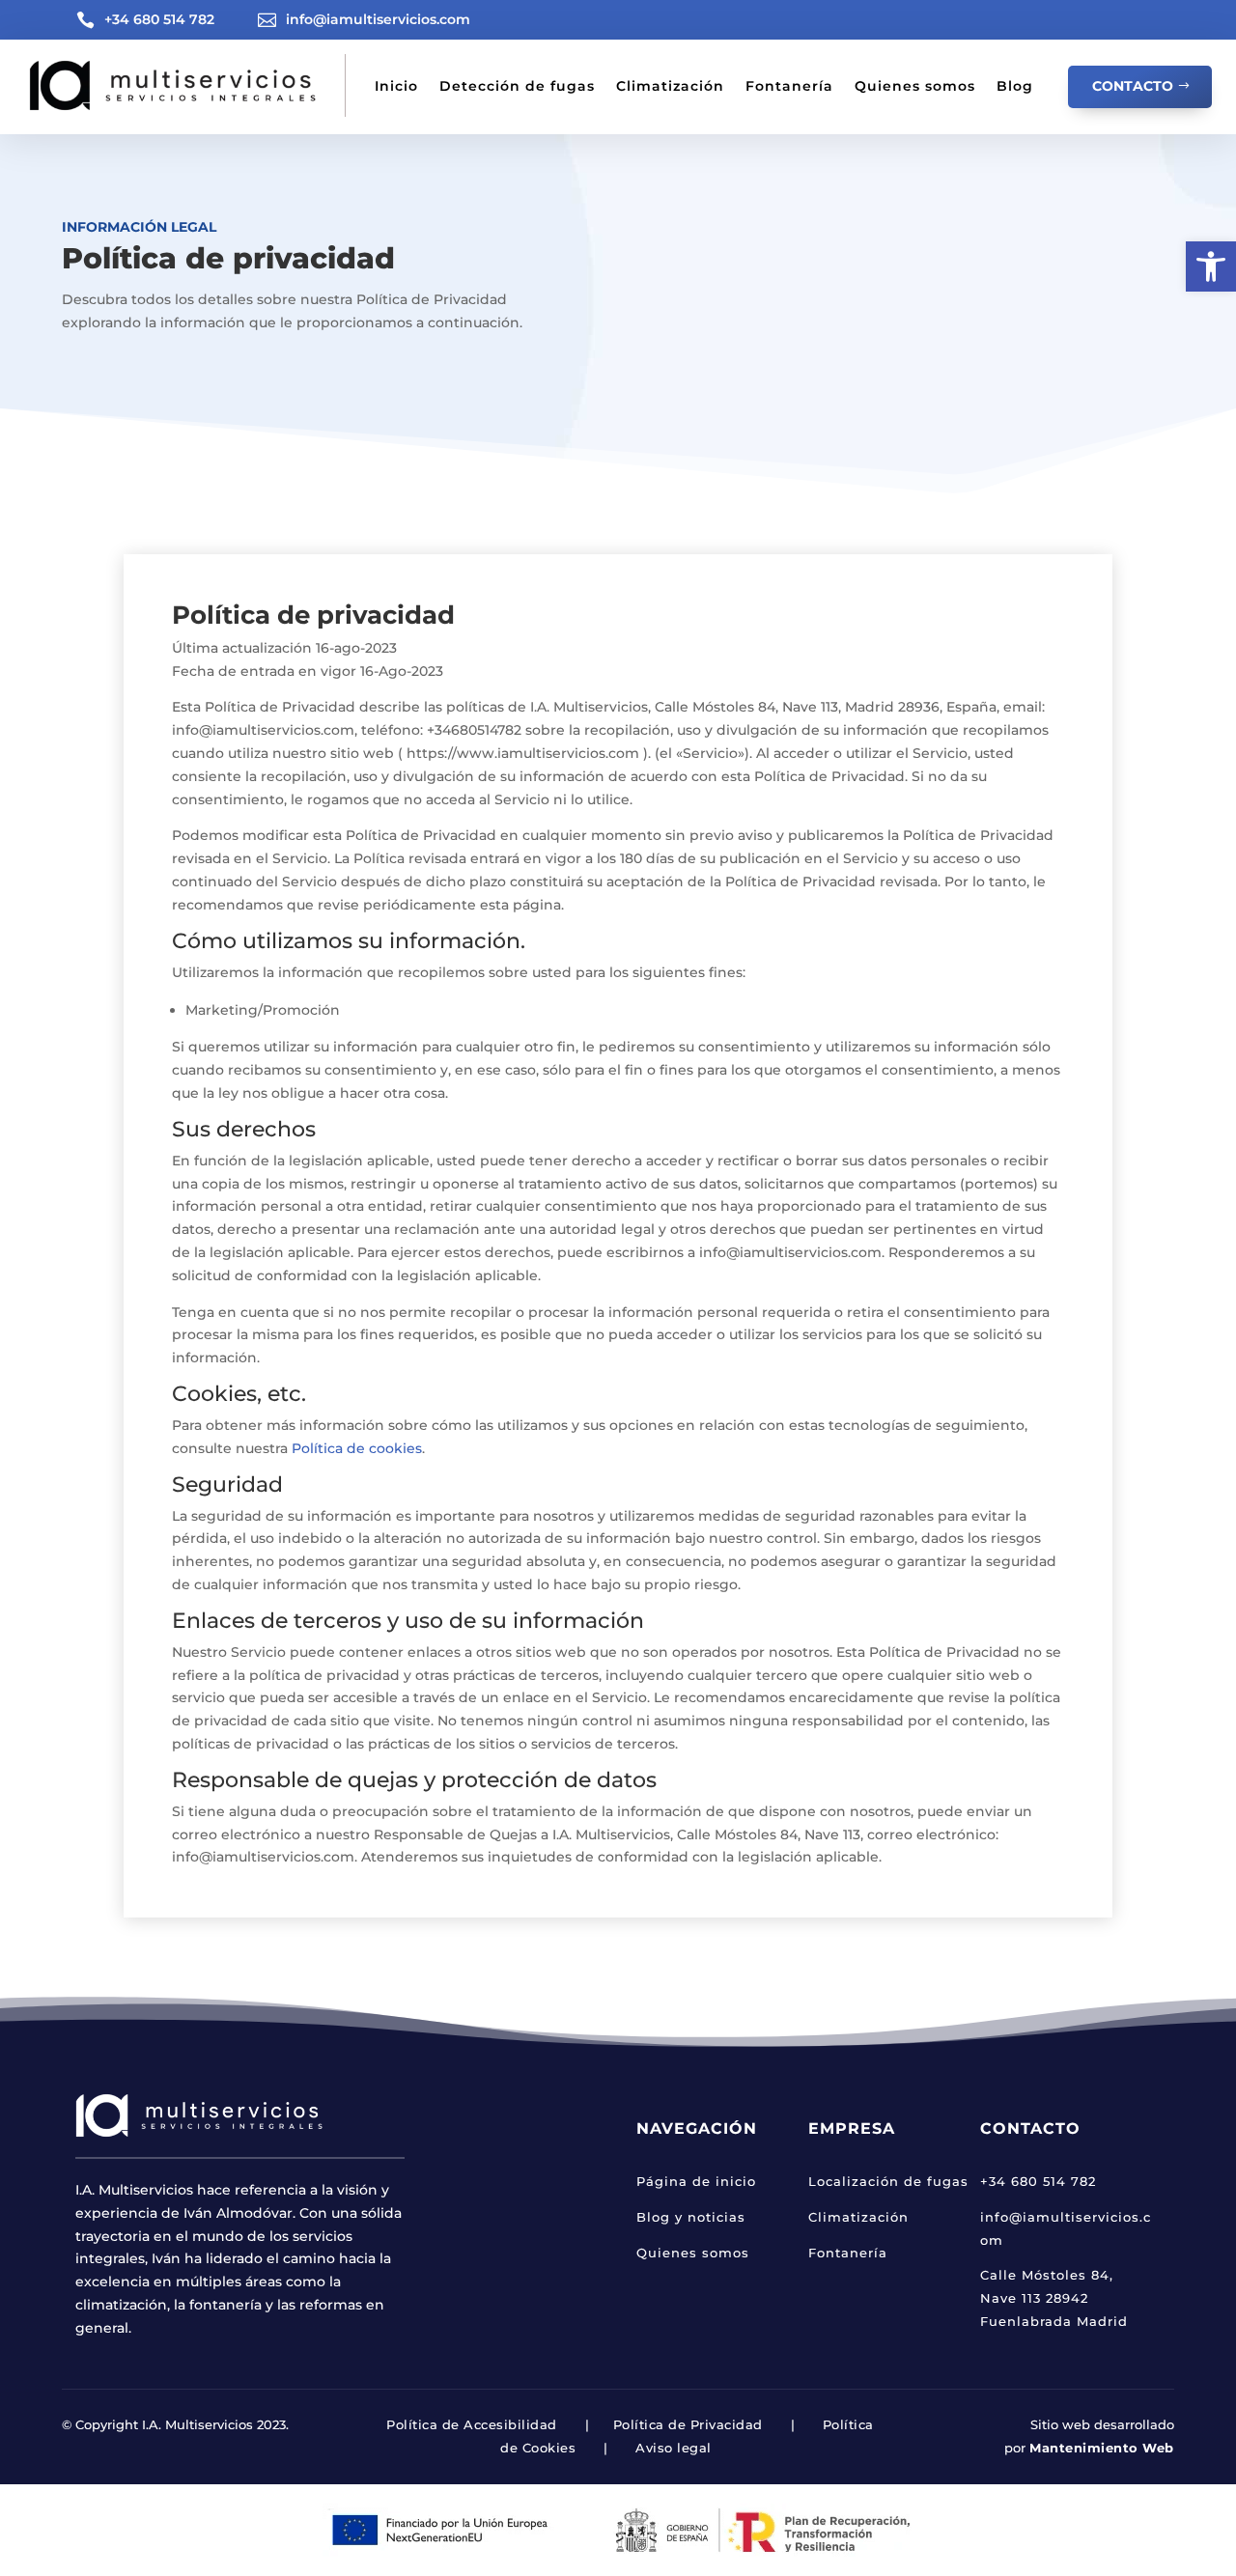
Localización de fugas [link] (888, 2181)
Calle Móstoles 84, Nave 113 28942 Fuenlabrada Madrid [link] (1054, 2298)
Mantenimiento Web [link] (1102, 2448)
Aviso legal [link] (674, 2448)
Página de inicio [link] (696, 2181)
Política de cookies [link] (357, 1448)
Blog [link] (1015, 86)
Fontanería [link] (789, 86)
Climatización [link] (670, 86)
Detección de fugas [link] (517, 86)
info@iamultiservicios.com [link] (378, 19)
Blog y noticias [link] (691, 2217)
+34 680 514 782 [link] (159, 19)
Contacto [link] (1133, 86)
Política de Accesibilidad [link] (472, 2424)
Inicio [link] (396, 86)
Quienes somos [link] (915, 86)
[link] (1211, 266)
